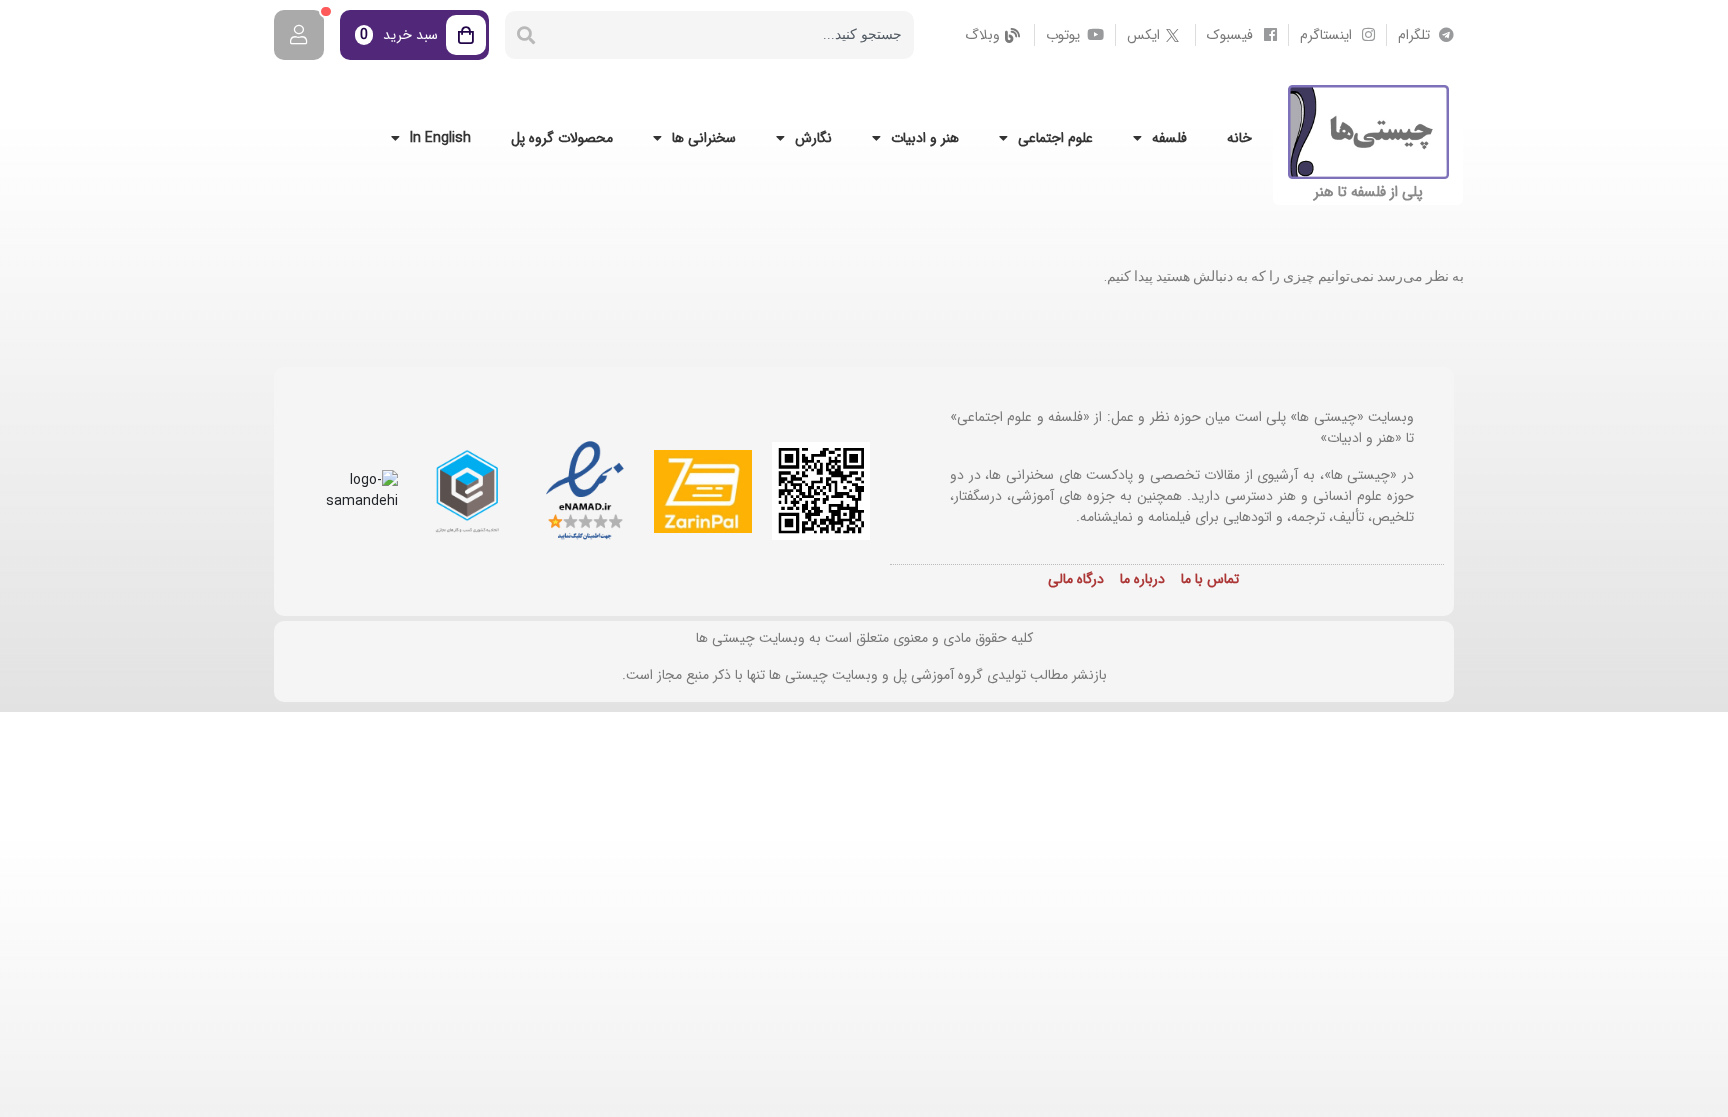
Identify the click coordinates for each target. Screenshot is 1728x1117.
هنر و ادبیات (925, 138)
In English (440, 138)
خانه (1239, 138)
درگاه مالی (1076, 579)
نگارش (813, 138)
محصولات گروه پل (562, 138)
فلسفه (1169, 138)
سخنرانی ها (704, 138)
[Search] (526, 35)
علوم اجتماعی (1055, 138)
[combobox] (730, 35)
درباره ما (1142, 579)
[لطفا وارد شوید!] (299, 35)
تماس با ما (1210, 579)
